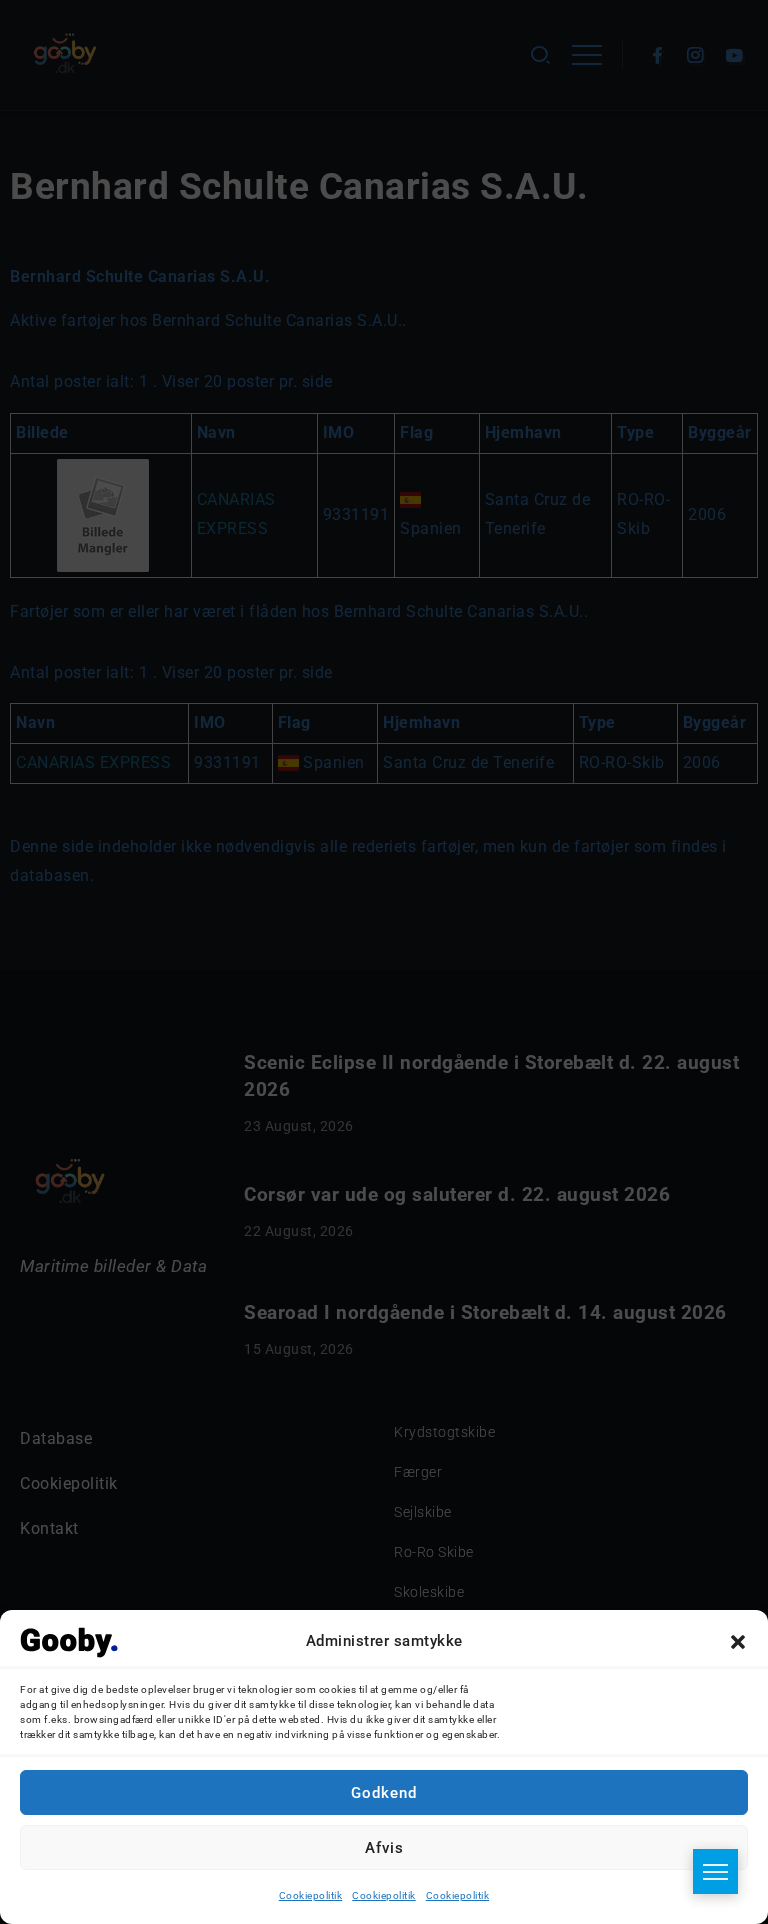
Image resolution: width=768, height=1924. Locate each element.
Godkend (384, 1793)
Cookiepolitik (311, 1895)
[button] (738, 1642)
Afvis (384, 1848)
